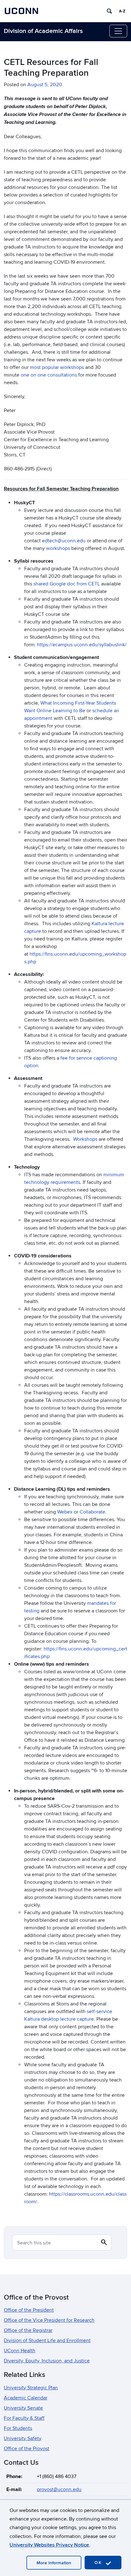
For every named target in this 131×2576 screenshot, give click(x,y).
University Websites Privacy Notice (49, 2545)
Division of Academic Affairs (43, 31)
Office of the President (29, 2310)
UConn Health (20, 2351)
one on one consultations (49, 375)
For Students (18, 2428)
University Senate (23, 2408)
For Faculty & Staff (24, 2418)
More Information (54, 2563)
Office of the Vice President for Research (49, 2320)
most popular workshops (57, 367)
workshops (58, 548)
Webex (65, 1512)
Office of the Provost (27, 2449)
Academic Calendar (26, 2398)
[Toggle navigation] (118, 31)
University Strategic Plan (31, 2388)
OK (99, 2563)
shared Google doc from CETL (67, 584)
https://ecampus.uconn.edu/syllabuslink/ (82, 645)
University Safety (23, 2438)
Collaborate (92, 1512)
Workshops (85, 1139)
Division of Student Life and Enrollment (47, 2340)
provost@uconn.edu (59, 2489)
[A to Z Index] (122, 11)
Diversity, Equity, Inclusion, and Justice (47, 2361)
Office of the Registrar (28, 2330)
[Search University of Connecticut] (109, 11)
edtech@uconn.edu (64, 541)
